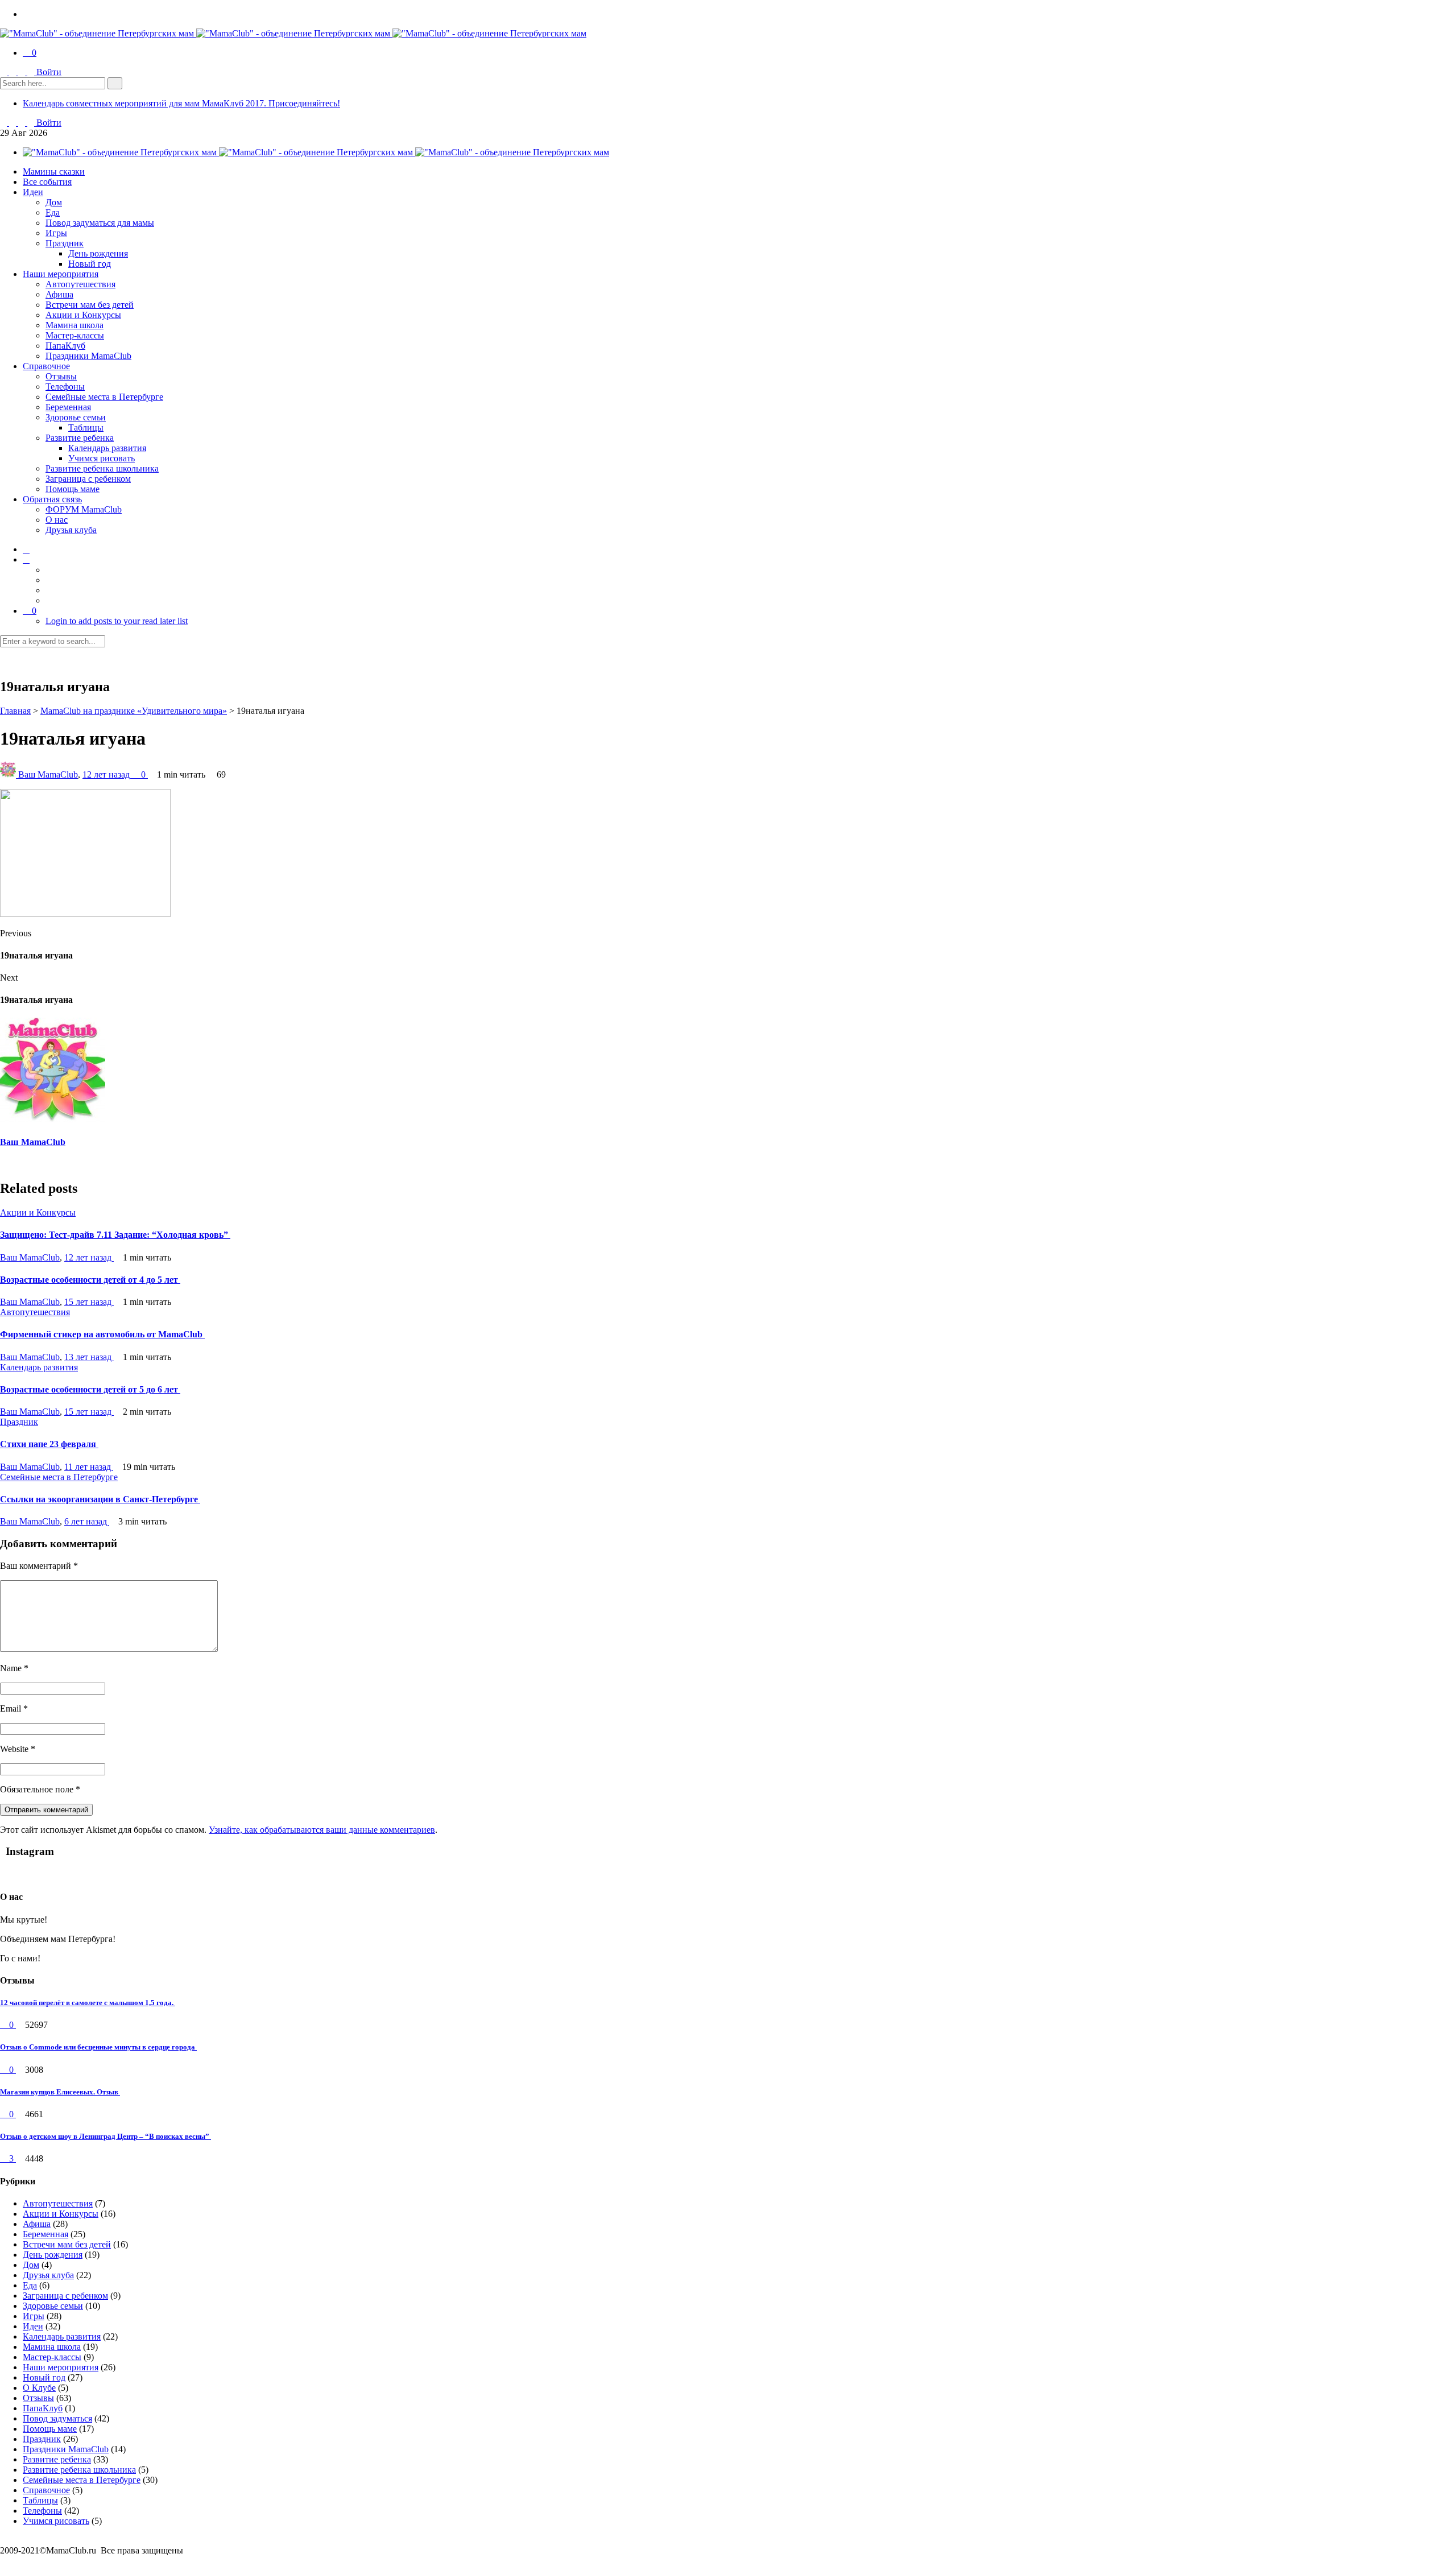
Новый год (90, 264)
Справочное (46, 366)
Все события (47, 182)
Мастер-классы (75, 335)
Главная (15, 711)
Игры (56, 233)
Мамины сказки (54, 172)
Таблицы (86, 427)
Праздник (65, 243)
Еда (53, 212)
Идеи (33, 192)
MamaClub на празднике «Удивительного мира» (134, 711)
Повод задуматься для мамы (100, 223)
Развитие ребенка (80, 438)
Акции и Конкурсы (83, 315)
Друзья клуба (71, 530)
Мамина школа (75, 325)
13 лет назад (89, 1357)
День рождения (98, 253)
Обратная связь (52, 499)
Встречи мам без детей (90, 305)
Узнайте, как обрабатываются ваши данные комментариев (322, 1830)
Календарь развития (107, 448)
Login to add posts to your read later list (117, 621)
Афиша (59, 294)
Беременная (68, 407)
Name (14, 1668)
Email (14, 1708)
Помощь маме (73, 489)
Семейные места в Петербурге (104, 397)
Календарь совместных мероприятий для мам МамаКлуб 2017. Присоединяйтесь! (181, 103)
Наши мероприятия (61, 274)
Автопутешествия (80, 284)
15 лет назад (89, 1302)
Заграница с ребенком (88, 479)
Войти (49, 72)
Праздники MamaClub (88, 356)
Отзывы (61, 376)
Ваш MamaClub (48, 774)
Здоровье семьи (76, 417)
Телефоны (65, 387)
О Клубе (39, 2388)
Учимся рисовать (102, 458)
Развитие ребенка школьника (102, 468)
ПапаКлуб (65, 346)
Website (18, 1749)
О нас (57, 520)
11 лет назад (89, 1467)
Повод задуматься (57, 2418)
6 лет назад (87, 1521)
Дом (54, 202)
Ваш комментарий (39, 1566)
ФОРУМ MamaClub (84, 509)
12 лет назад (107, 774)
